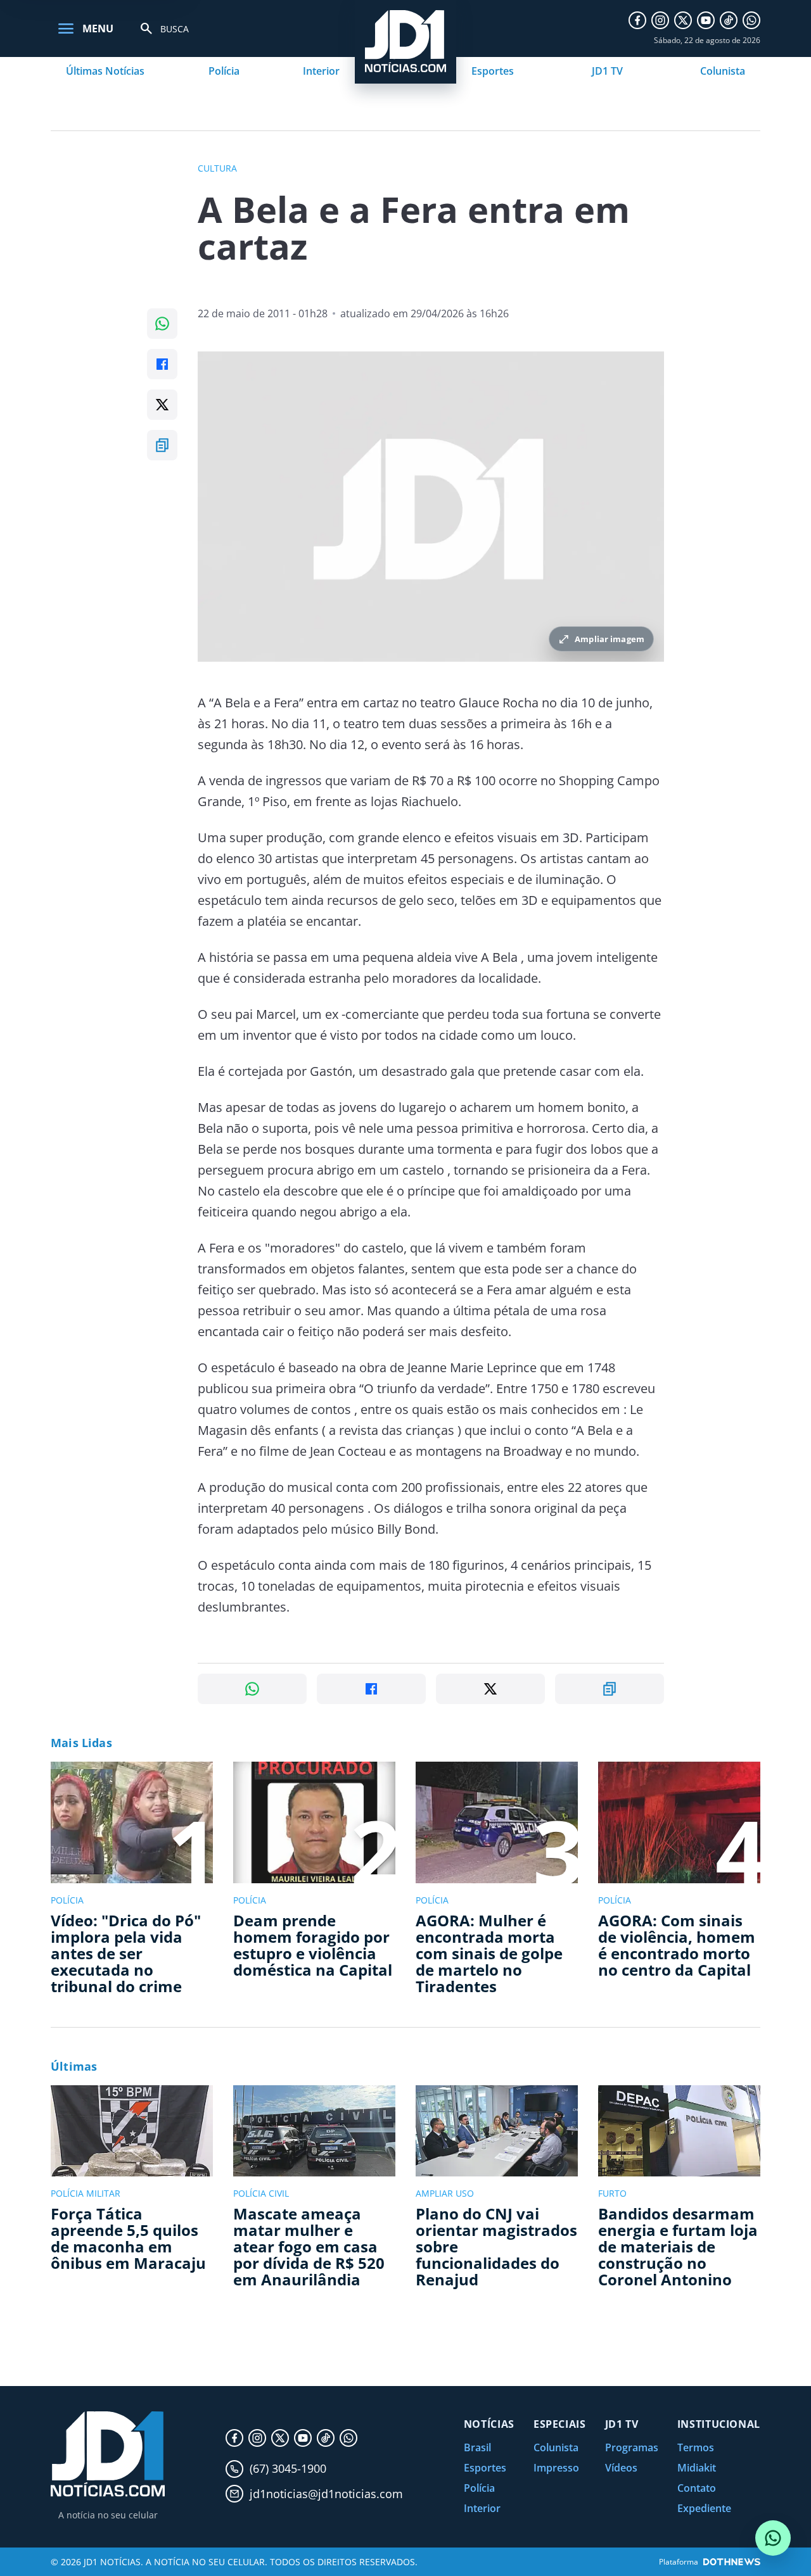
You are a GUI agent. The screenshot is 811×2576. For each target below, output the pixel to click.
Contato (697, 2488)
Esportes (493, 71)
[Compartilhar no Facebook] (162, 364)
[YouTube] (706, 20)
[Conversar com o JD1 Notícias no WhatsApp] (773, 2538)
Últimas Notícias (105, 71)
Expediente (704, 2508)
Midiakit (697, 2468)
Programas (632, 2447)
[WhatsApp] (751, 20)
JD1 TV (607, 71)
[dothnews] (732, 2562)
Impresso (556, 2468)
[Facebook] (637, 20)
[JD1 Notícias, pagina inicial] (108, 2454)
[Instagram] (660, 20)
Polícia (224, 71)
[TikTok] (729, 20)
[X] (683, 20)
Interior (321, 71)
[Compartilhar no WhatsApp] (162, 324)
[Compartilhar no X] (162, 405)
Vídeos (621, 2468)
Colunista (723, 71)
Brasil (477, 2447)
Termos (696, 2447)
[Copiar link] (162, 445)
